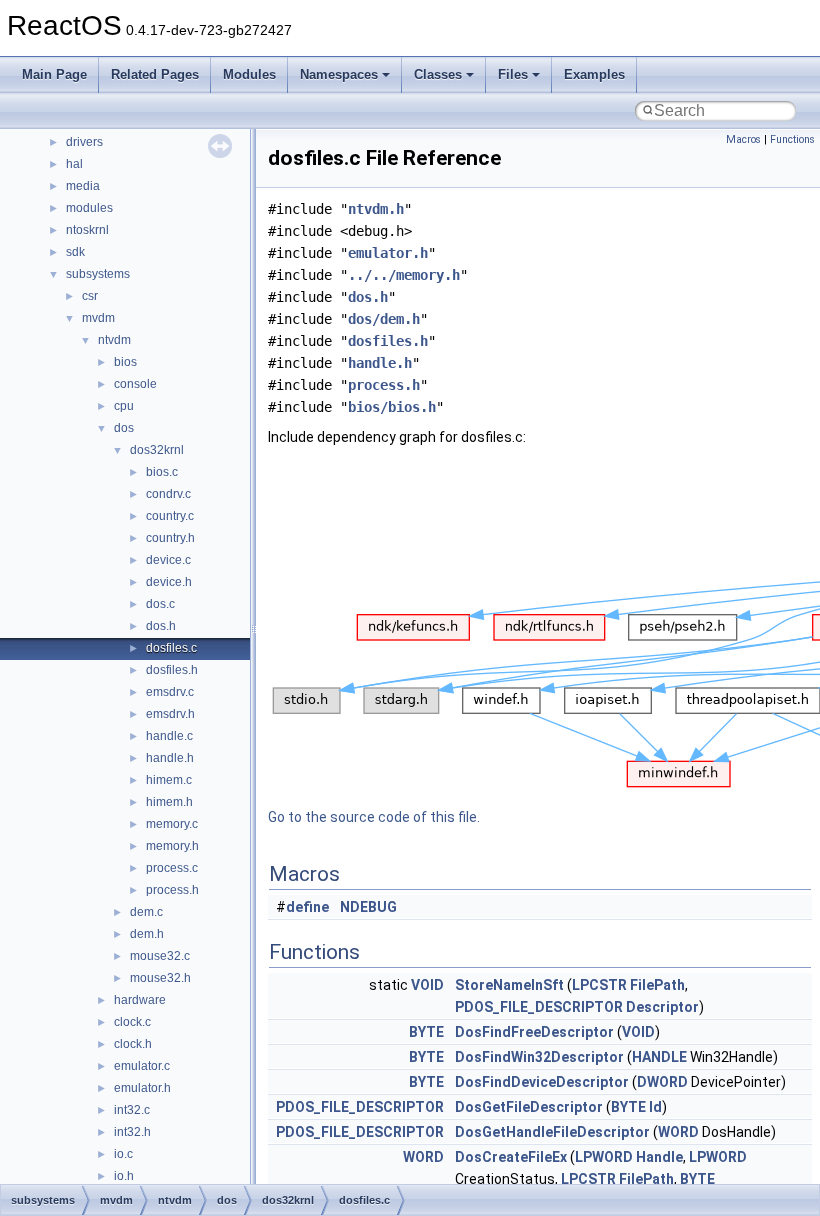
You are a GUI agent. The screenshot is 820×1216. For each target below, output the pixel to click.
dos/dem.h (384, 319)
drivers (84, 142)
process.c (172, 868)
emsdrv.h (170, 714)
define (307, 907)
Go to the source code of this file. (374, 817)
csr (90, 296)
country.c (170, 516)
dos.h (161, 626)
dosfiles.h (172, 670)
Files (513, 74)
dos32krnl (157, 450)
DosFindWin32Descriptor (539, 1057)
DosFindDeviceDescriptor (542, 1082)
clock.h (133, 1044)
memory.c (172, 824)
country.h (170, 538)
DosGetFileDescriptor (529, 1107)
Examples (594, 74)
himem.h (169, 802)
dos (124, 428)
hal (74, 164)
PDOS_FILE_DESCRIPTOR (539, 1007)
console (135, 384)
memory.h (172, 846)
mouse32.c (160, 956)
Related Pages (155, 74)
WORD (678, 1132)
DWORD (662, 1082)
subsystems (98, 274)
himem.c (169, 780)
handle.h (170, 758)
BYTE (426, 1032)
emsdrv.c (170, 692)
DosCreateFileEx (511, 1157)
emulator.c (142, 1066)
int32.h (132, 1132)
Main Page (54, 74)
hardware (140, 1000)
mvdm (98, 318)
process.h (172, 890)
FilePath (657, 985)
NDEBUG (368, 907)
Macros (743, 139)
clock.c (132, 1022)
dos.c (160, 604)
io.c (123, 1154)
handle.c (169, 736)
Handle (659, 1157)
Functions (792, 139)
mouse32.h (160, 978)
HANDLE (659, 1057)
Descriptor (662, 1007)
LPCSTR (599, 985)
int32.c (132, 1110)
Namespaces (339, 74)
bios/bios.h (392, 407)
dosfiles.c (171, 648)
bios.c (162, 472)
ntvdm (114, 340)
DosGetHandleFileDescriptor (552, 1132)
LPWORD (604, 1157)
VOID (427, 985)
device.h (169, 582)
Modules (249, 74)
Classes (438, 74)
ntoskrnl (87, 230)
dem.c (146, 912)
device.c (168, 560)
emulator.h (142, 1088)
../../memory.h (404, 275)
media (83, 186)
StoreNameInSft (509, 985)
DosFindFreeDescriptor (534, 1032)
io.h (124, 1176)
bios (125, 362)
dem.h (147, 934)
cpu (124, 406)
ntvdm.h (376, 209)
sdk (75, 252)
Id (655, 1107)
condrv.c (168, 494)
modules (89, 208)
